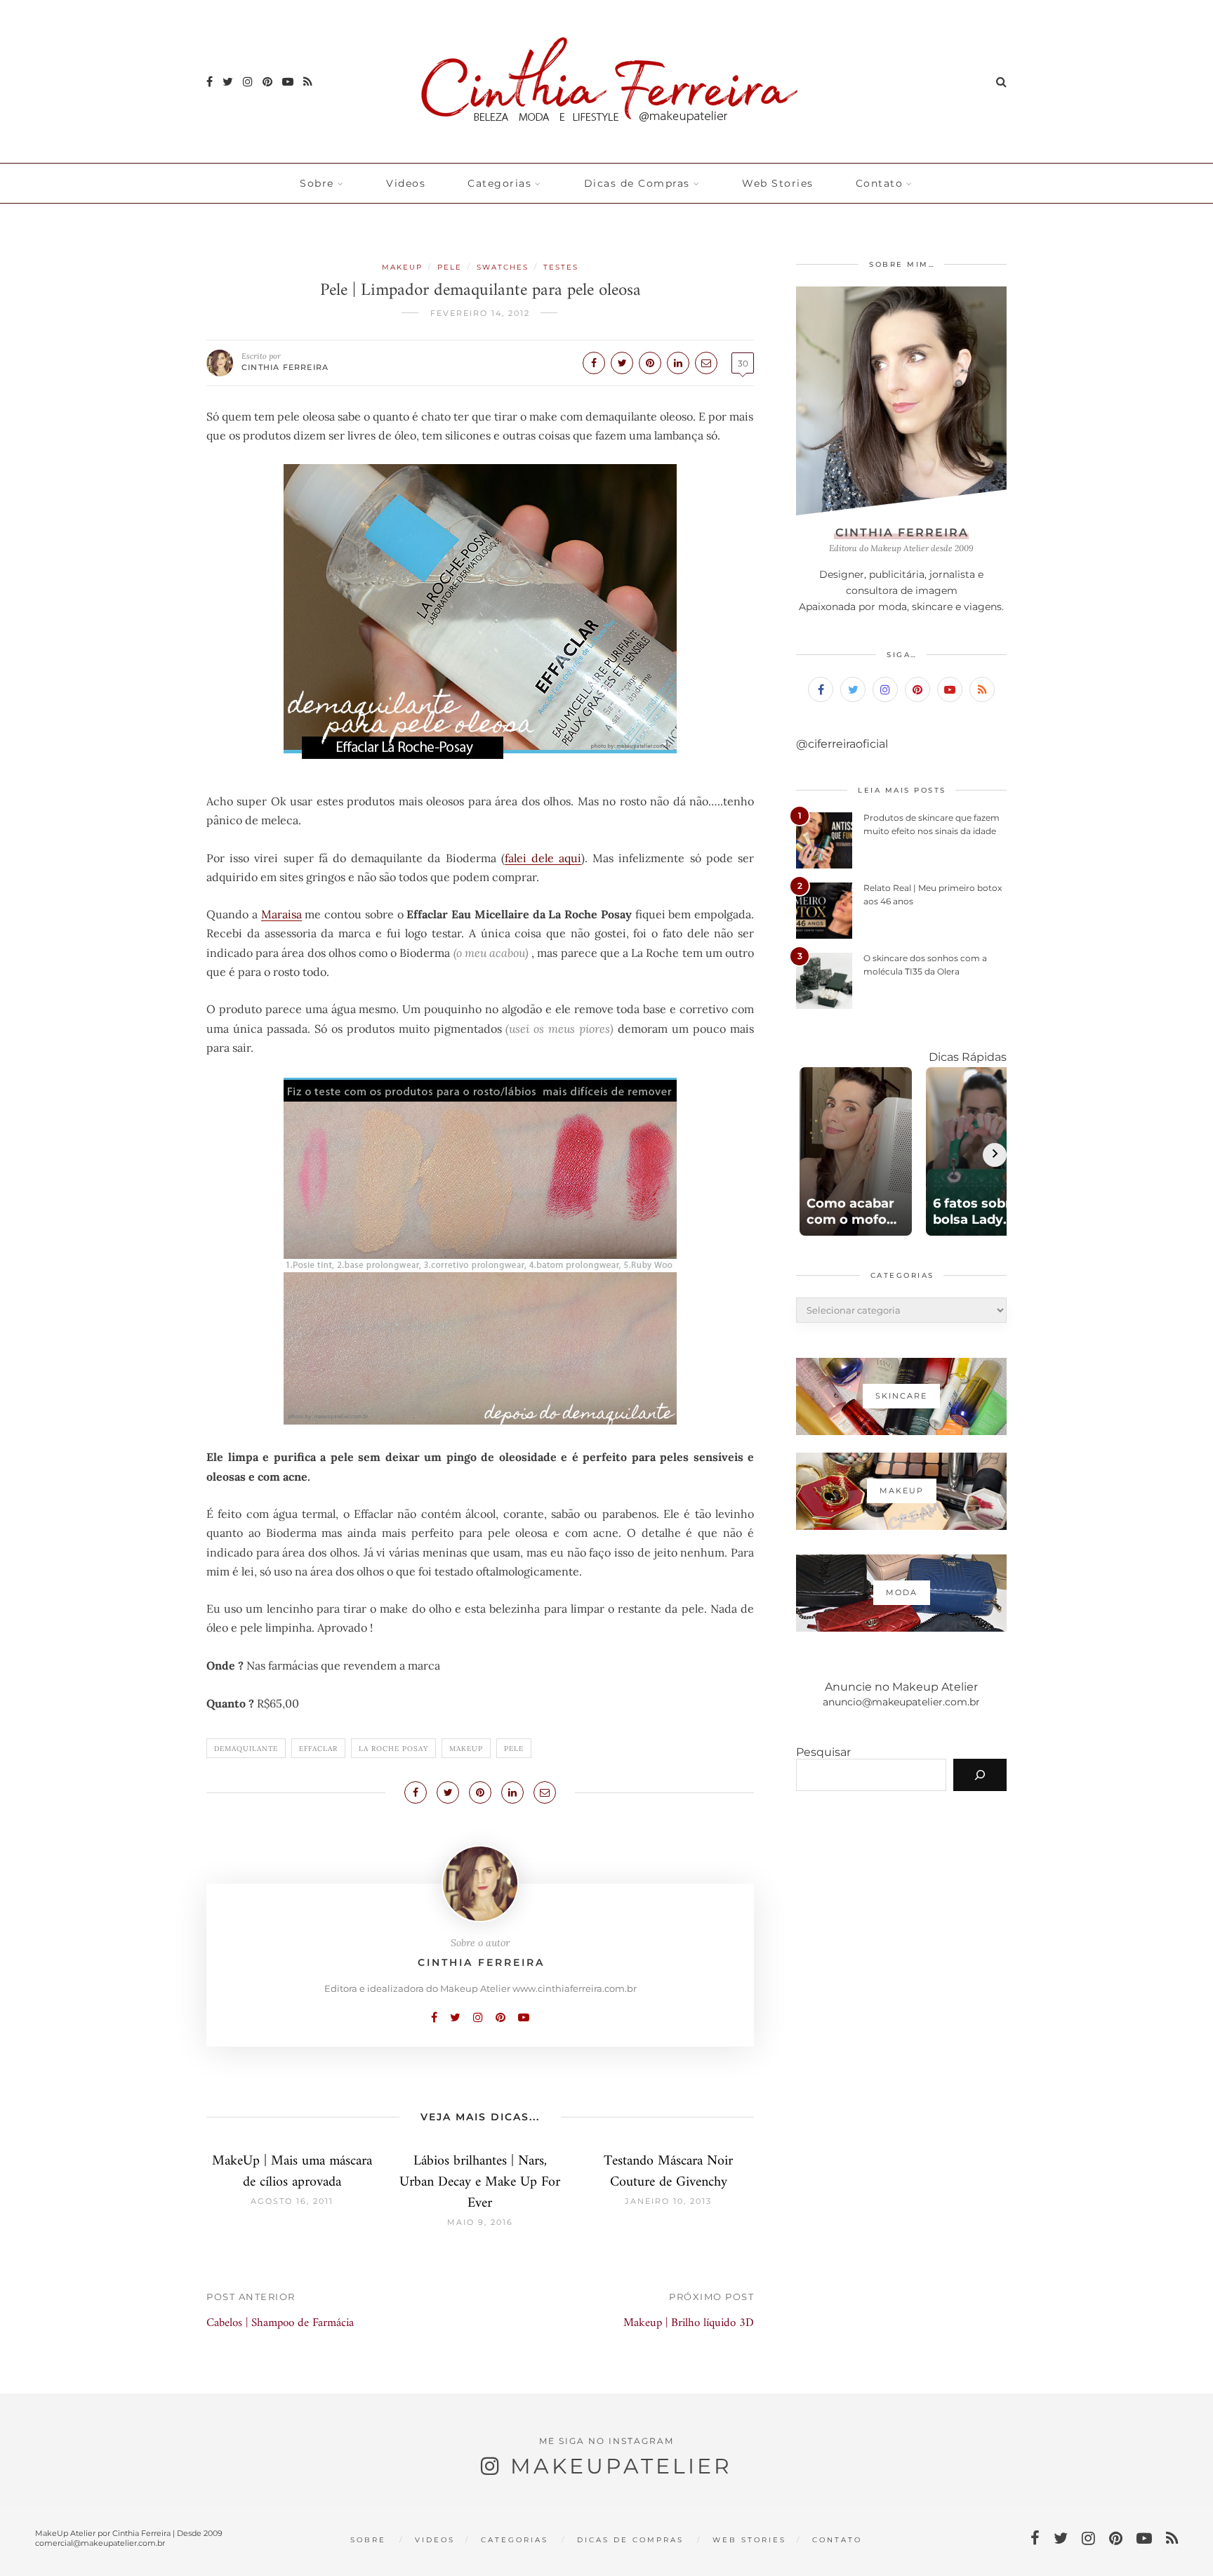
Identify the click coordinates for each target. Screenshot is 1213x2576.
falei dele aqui (543, 858)
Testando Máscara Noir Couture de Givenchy (668, 2172)
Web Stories (778, 183)
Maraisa (281, 914)
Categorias (499, 183)
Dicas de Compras (637, 183)
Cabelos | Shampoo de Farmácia (280, 2323)
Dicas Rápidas (968, 1057)
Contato (880, 183)
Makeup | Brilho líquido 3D (689, 2323)
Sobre (317, 183)
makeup (466, 1749)
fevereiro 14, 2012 (480, 313)
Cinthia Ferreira (285, 367)
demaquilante (246, 1749)
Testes (561, 267)
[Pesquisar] (980, 1775)
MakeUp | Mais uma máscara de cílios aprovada (292, 2172)
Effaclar (318, 1749)
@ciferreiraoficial (842, 744)
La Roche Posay (393, 1749)
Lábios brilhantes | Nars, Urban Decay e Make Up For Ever (480, 2182)
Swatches (503, 267)
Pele (450, 267)
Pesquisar (823, 1752)
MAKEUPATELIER (621, 2466)
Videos (406, 183)
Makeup (402, 267)
